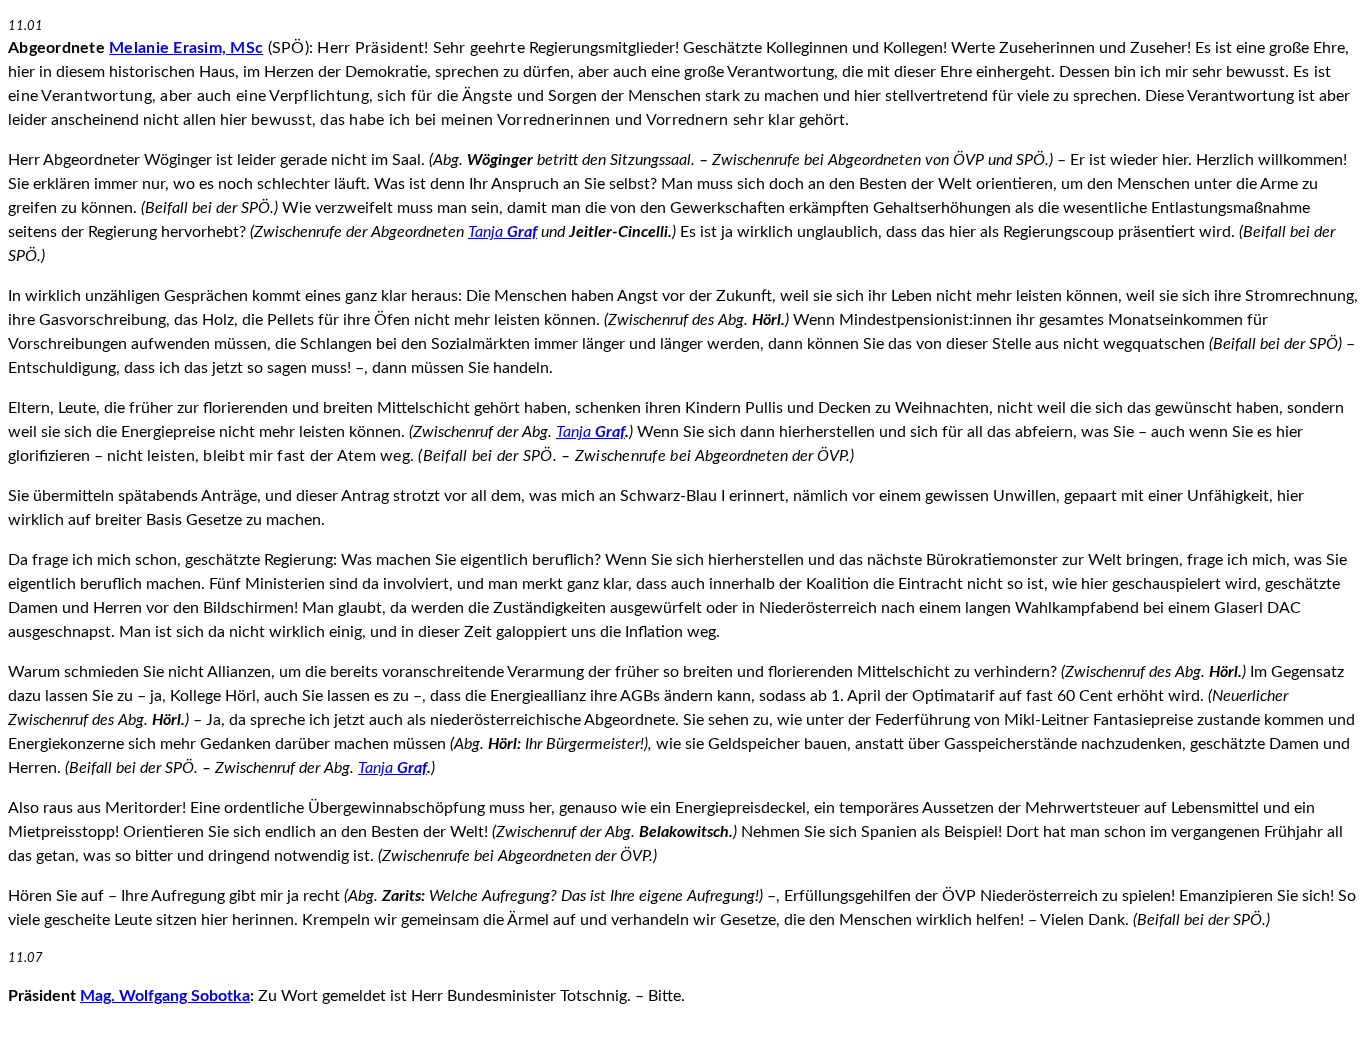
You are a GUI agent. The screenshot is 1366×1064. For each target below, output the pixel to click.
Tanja (502, 232)
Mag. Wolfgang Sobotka (165, 996)
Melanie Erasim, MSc (186, 48)
